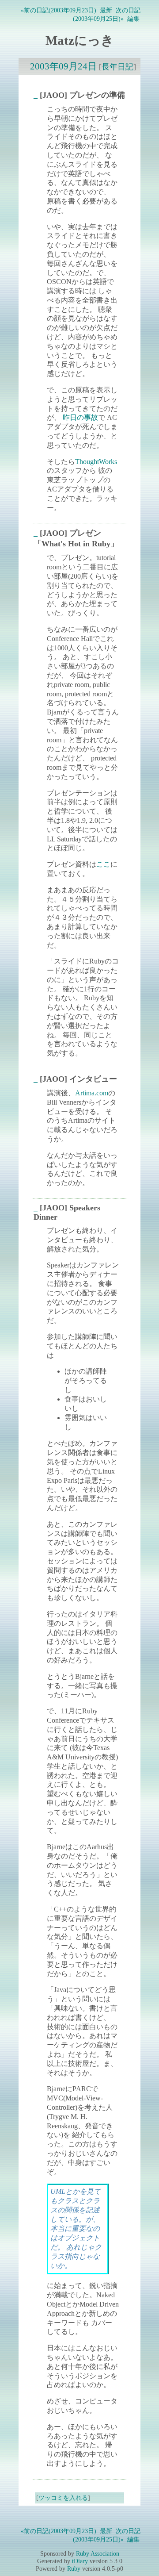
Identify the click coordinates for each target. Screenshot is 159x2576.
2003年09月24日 (63, 66)
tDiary (80, 2561)
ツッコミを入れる (63, 2498)
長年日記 (117, 67)
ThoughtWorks (96, 462)
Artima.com (92, 1093)
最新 (106, 10)
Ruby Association (98, 2553)
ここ (103, 864)
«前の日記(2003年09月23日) (59, 10)
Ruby (74, 2568)
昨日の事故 (80, 417)
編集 (133, 19)
